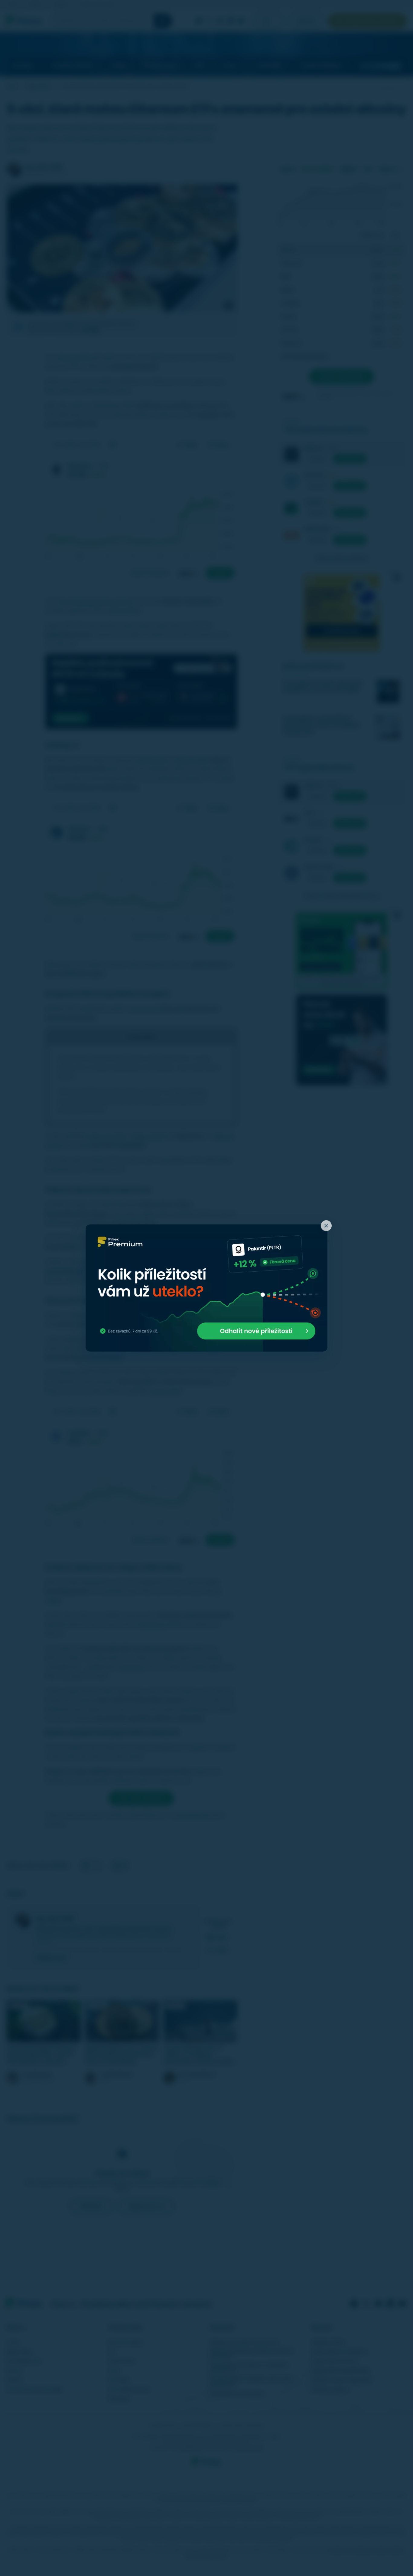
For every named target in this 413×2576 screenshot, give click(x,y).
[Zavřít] (326, 1226)
